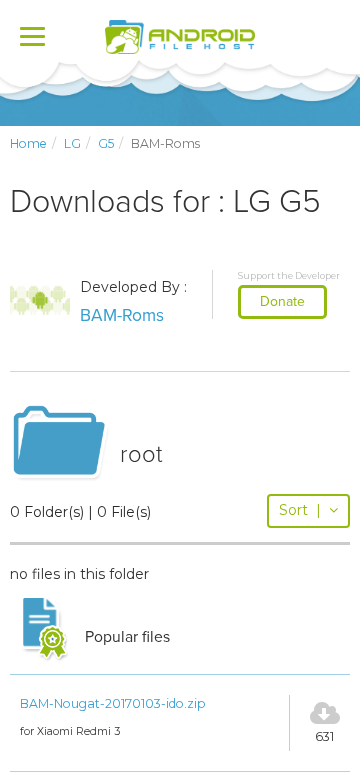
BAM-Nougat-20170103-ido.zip (113, 703)
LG (72, 143)
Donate (282, 301)
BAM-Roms (122, 315)
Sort (300, 510)
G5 (106, 143)
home (28, 143)
